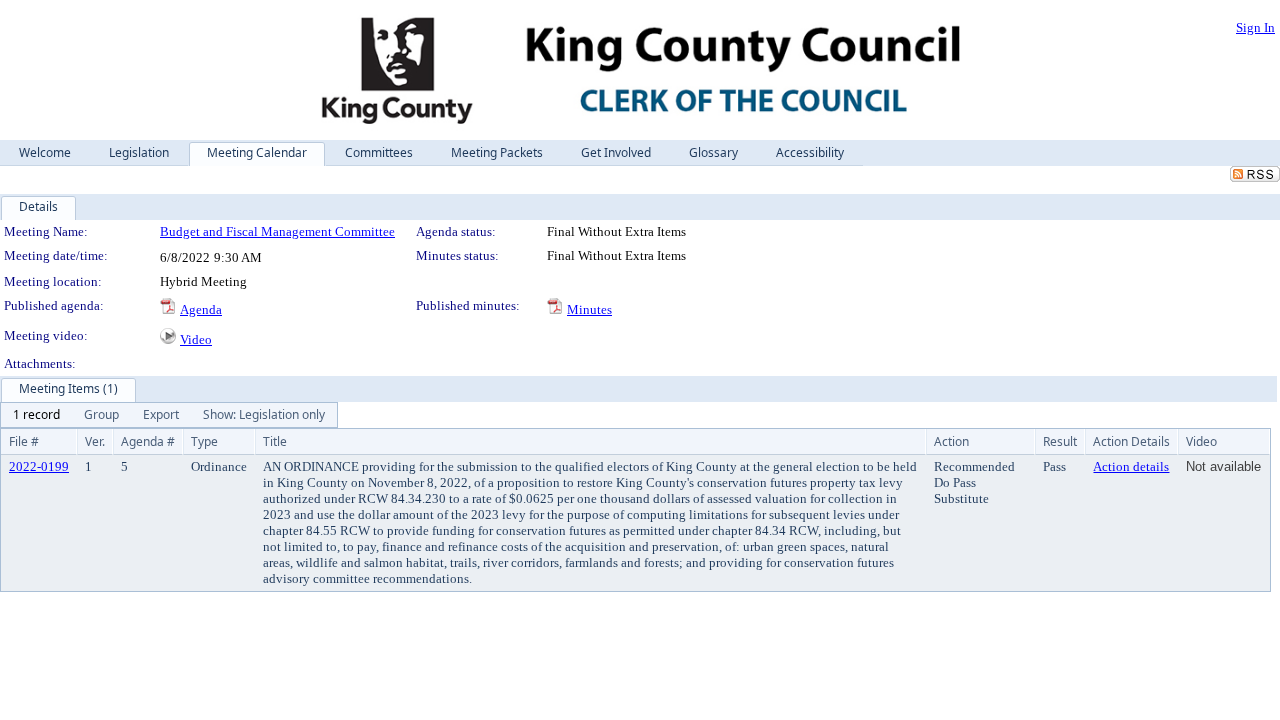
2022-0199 (39, 466)
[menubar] (169, 415)
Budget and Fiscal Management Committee (277, 231)
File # (24, 441)
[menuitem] (36, 415)
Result (1060, 441)
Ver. (95, 441)
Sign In (1255, 27)
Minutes (589, 309)
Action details (1131, 466)
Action (951, 441)
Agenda (201, 309)
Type (204, 441)
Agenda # (148, 441)
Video (196, 339)
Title (275, 441)
